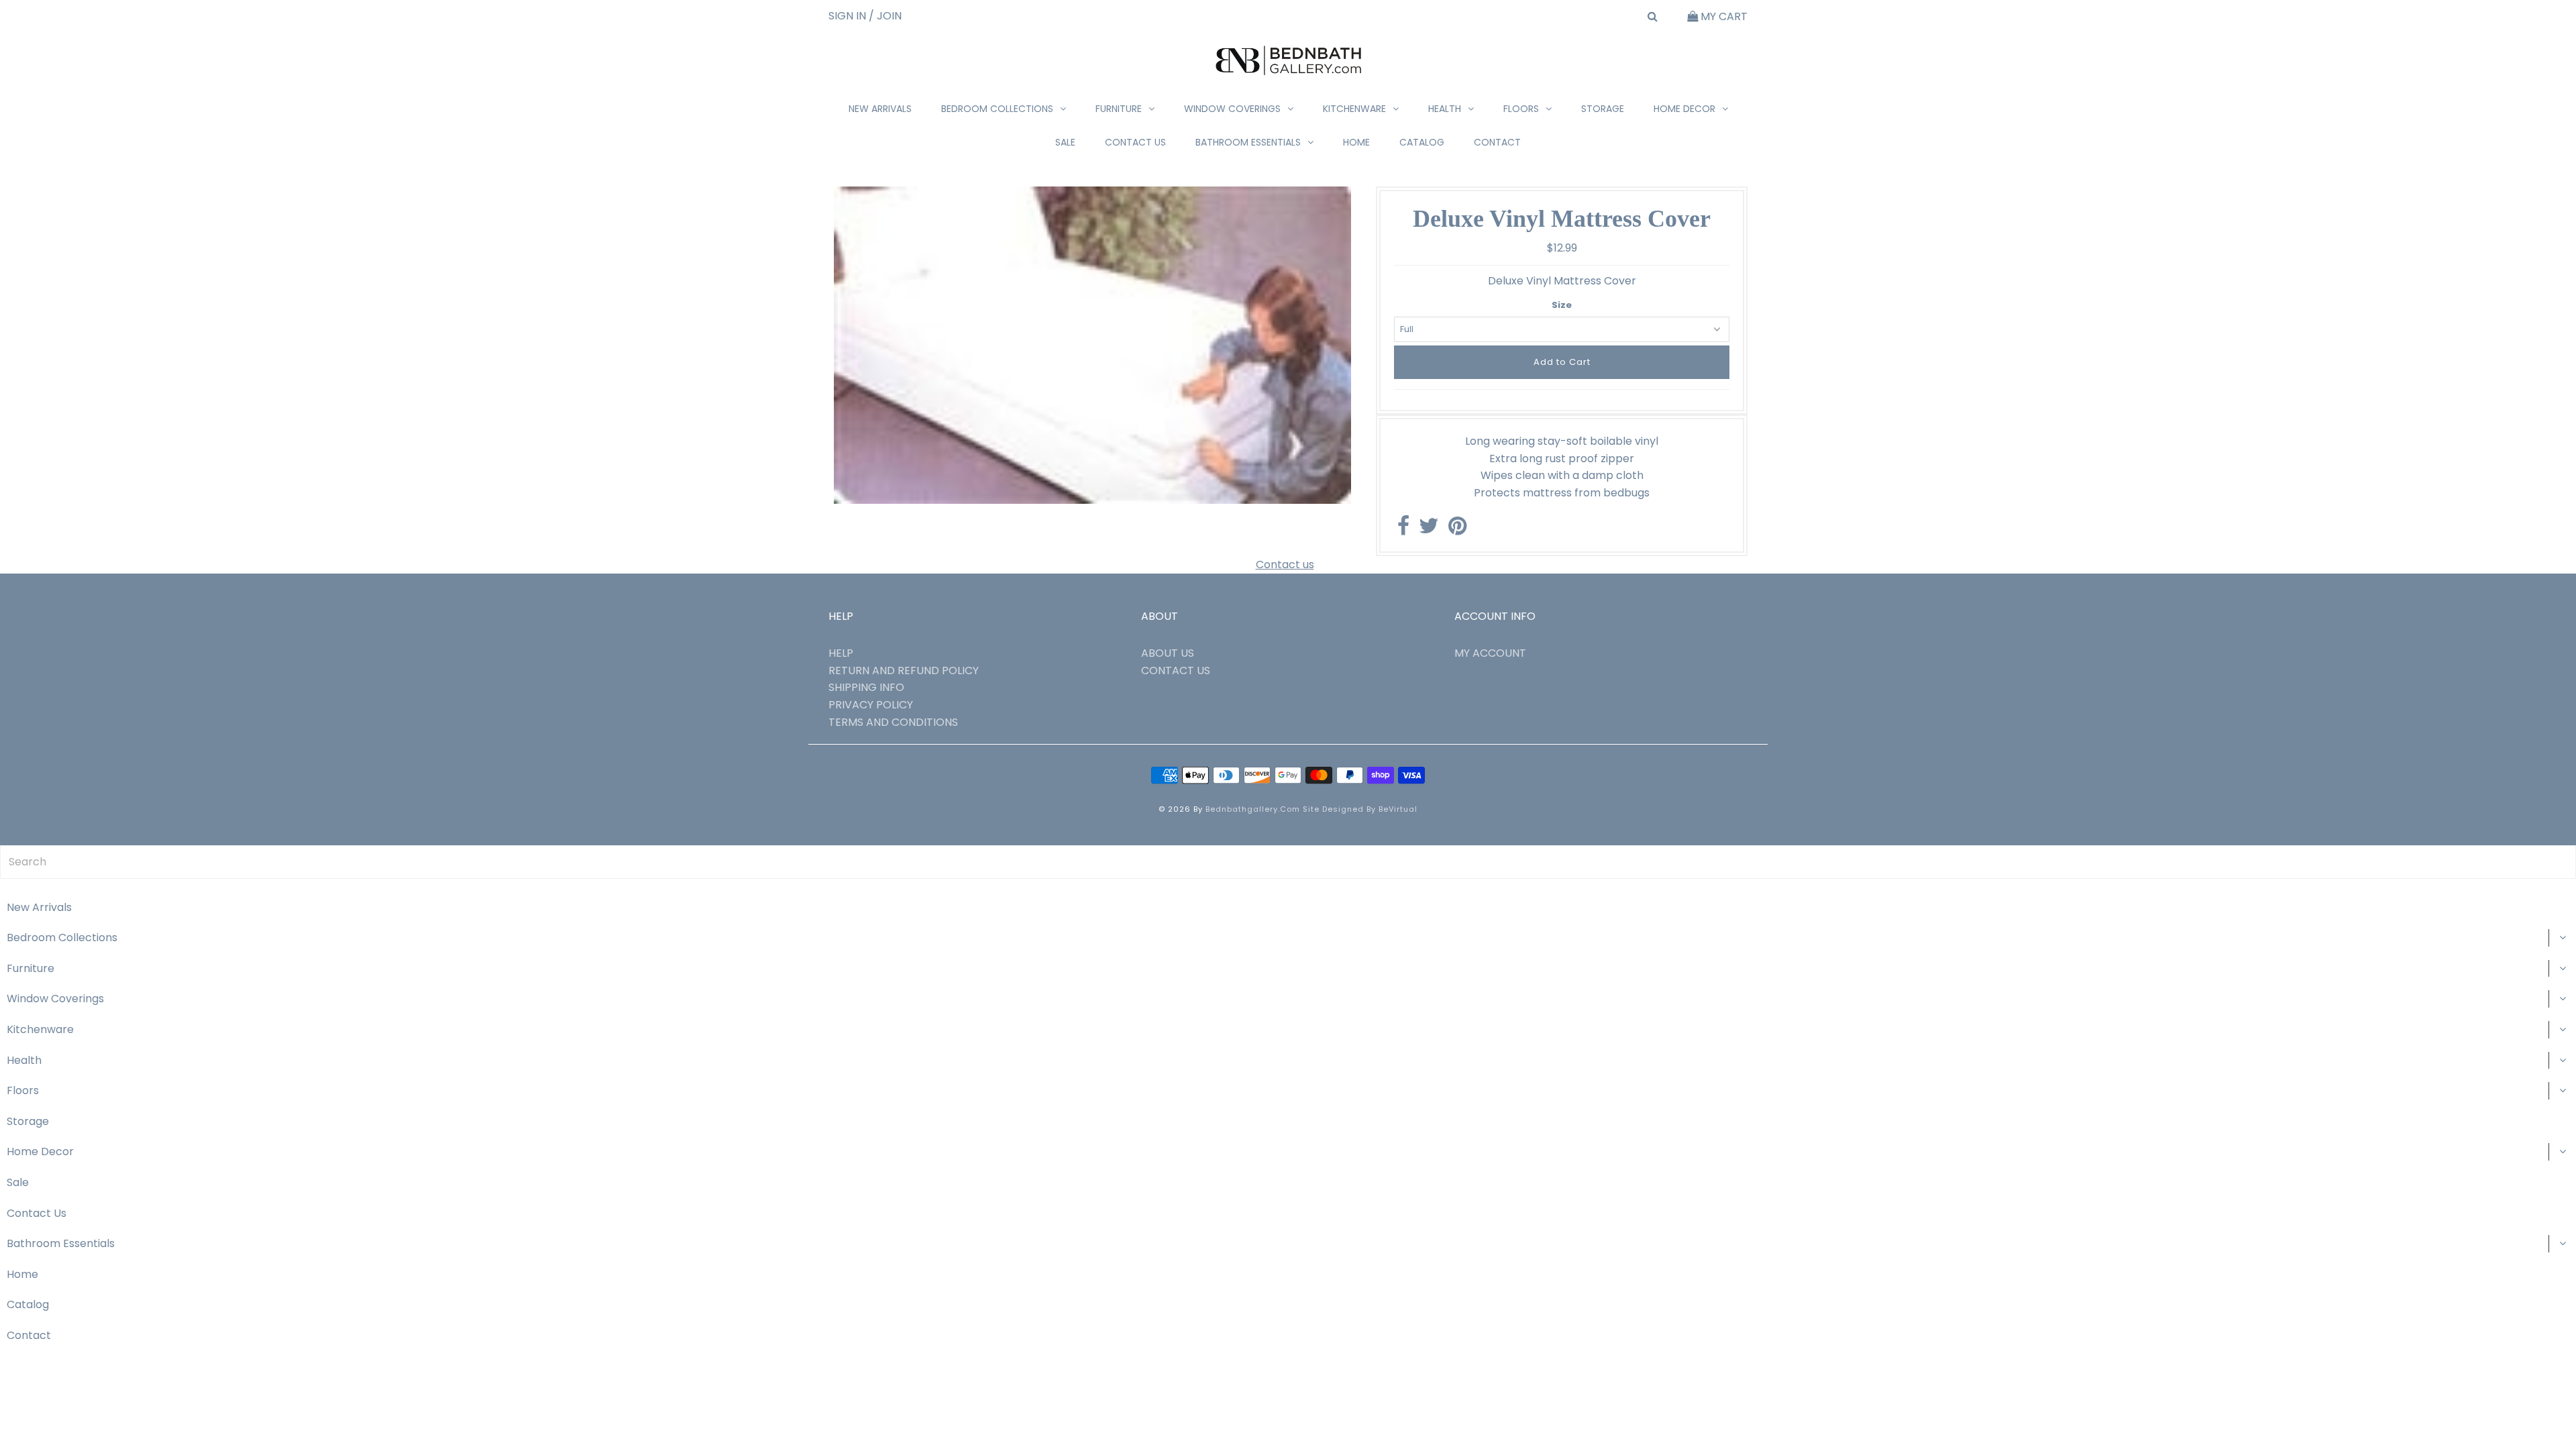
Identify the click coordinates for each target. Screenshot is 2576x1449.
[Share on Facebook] (1403, 530)
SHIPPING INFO (866, 687)
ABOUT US (1168, 653)
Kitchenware (1354, 109)
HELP (841, 653)
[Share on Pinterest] (1457, 530)
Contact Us (1135, 142)
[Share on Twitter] (1429, 530)
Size (1562, 305)
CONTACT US (1176, 670)
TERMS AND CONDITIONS (893, 722)
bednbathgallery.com (1253, 809)
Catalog (1422, 142)
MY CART (1723, 16)
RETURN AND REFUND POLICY (904, 670)
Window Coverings (1232, 109)
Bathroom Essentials (1248, 142)
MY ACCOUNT (1490, 653)
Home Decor (1684, 109)
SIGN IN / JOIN (865, 16)
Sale (1065, 142)
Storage (1603, 109)
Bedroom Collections (997, 109)
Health (1445, 109)
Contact (1497, 142)
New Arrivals (880, 109)
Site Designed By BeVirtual (1360, 809)
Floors (1521, 109)
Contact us (1285, 565)
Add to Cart (1562, 362)
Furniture (1119, 109)
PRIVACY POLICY (871, 705)
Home (1356, 142)
